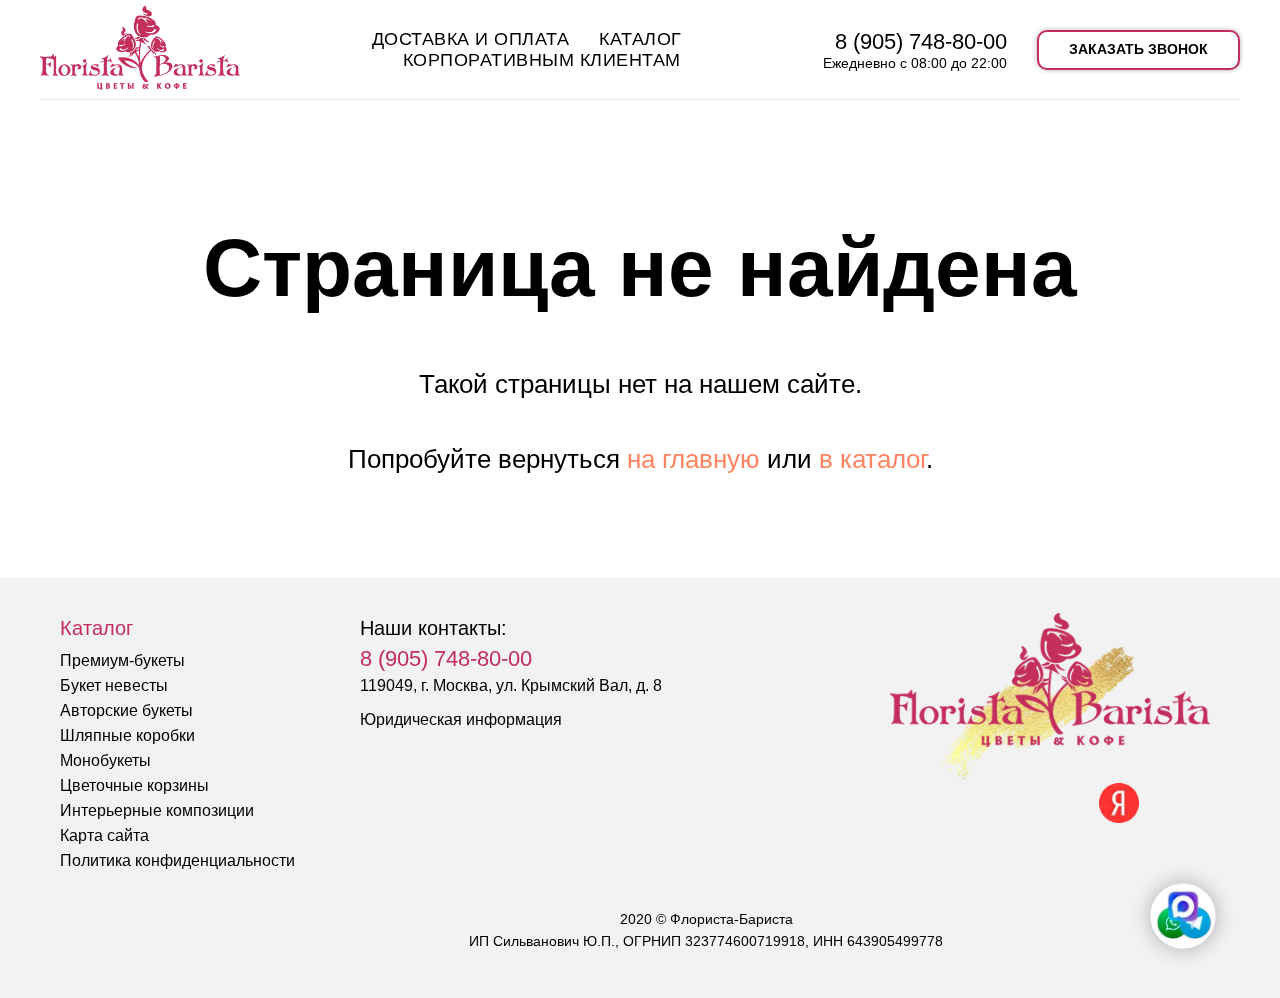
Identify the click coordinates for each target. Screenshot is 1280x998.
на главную (693, 459)
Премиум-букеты (122, 660)
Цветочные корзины (134, 785)
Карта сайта (104, 835)
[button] (1138, 50)
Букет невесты (114, 685)
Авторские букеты (126, 710)
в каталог (872, 459)
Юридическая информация (461, 719)
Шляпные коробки (127, 735)
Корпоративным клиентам (542, 60)
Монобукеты (105, 760)
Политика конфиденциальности (177, 860)
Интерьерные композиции (157, 810)
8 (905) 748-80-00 (921, 41)
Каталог (640, 39)
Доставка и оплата (471, 39)
